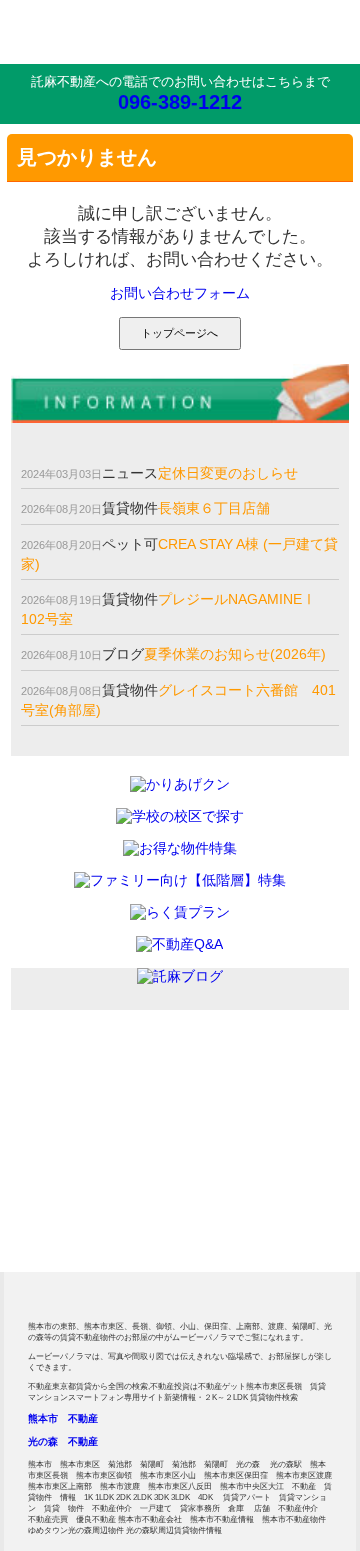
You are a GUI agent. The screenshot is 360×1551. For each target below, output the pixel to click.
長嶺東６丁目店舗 (214, 508)
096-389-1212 (180, 102)
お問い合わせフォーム (180, 293)
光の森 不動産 (63, 1441)
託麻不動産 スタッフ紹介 (266, 1222)
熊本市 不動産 (63, 1418)
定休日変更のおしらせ (228, 473)
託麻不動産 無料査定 (93, 1122)
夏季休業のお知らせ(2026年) (235, 654)
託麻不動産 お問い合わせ (266, 1122)
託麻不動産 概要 (93, 1222)
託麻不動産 (84, 32)
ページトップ (315, 1284)
